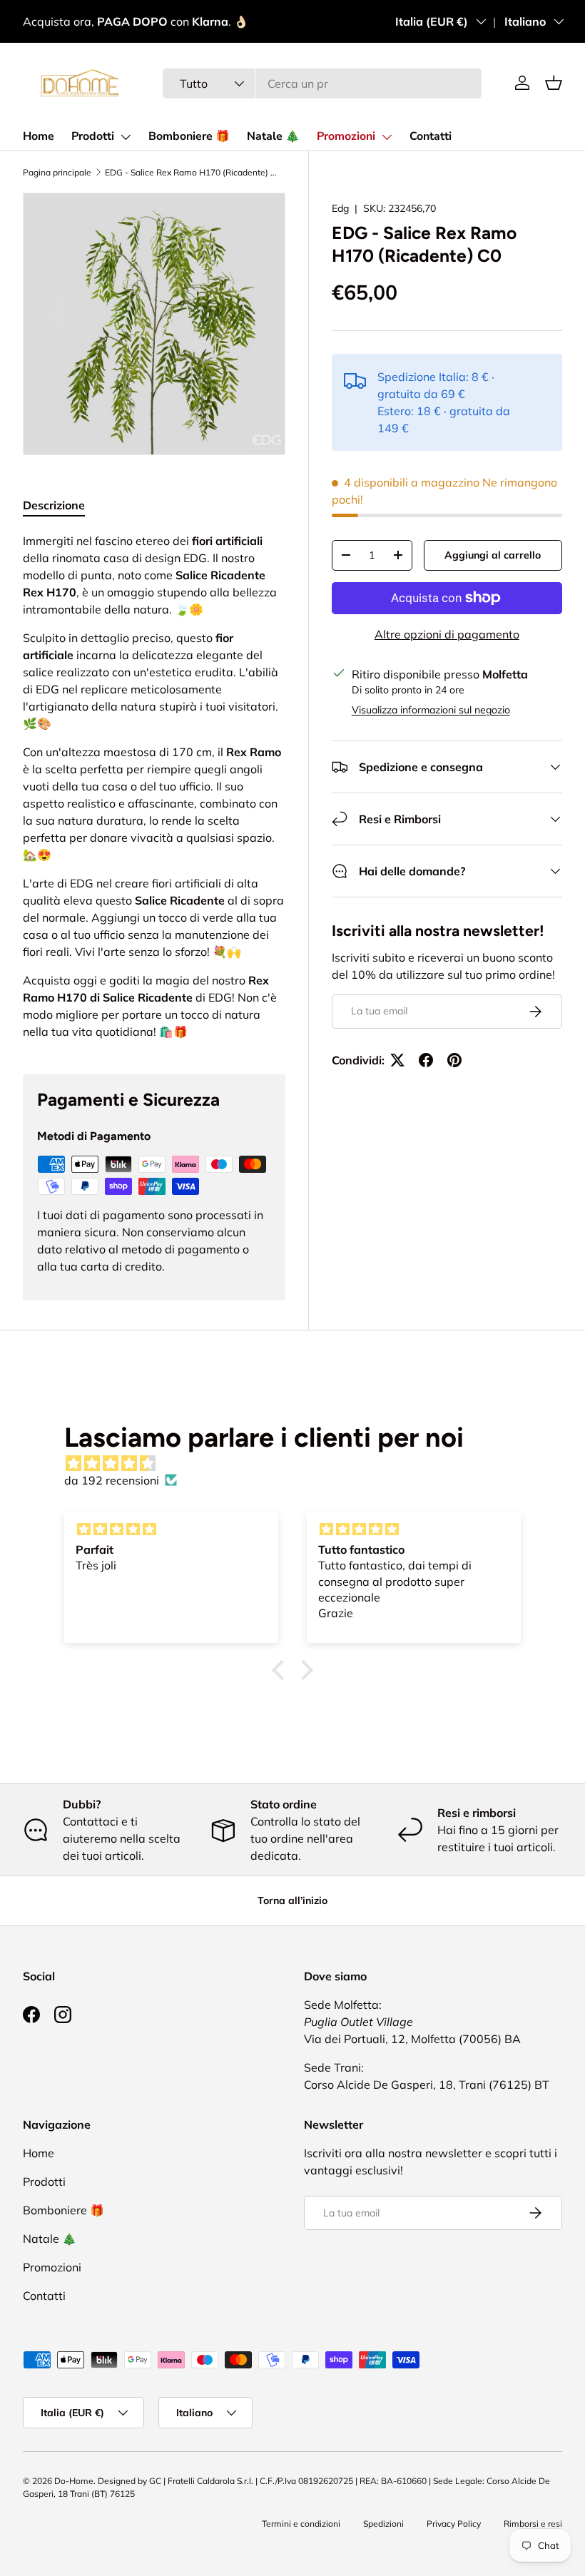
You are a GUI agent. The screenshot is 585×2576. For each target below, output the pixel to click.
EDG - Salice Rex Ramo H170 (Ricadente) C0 (190, 172)
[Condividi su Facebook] (426, 1060)
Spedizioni (383, 2524)
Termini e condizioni (301, 2524)
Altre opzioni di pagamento (447, 634)
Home (39, 136)
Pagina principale (57, 172)
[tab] (54, 505)
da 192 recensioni (112, 1480)
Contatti (431, 136)
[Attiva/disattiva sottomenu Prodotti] (126, 137)
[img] (300, 1463)
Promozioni (346, 136)
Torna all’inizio (292, 1900)
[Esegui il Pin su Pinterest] (454, 1060)
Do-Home (74, 2481)
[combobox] (322, 83)
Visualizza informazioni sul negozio (431, 710)
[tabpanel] (154, 786)
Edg (340, 208)
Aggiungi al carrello (493, 555)
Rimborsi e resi (533, 2524)
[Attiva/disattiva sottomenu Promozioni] (387, 137)
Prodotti (93, 136)
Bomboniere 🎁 (189, 136)
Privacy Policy (454, 2524)
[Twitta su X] (397, 1060)
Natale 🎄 (273, 136)
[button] (554, 83)
